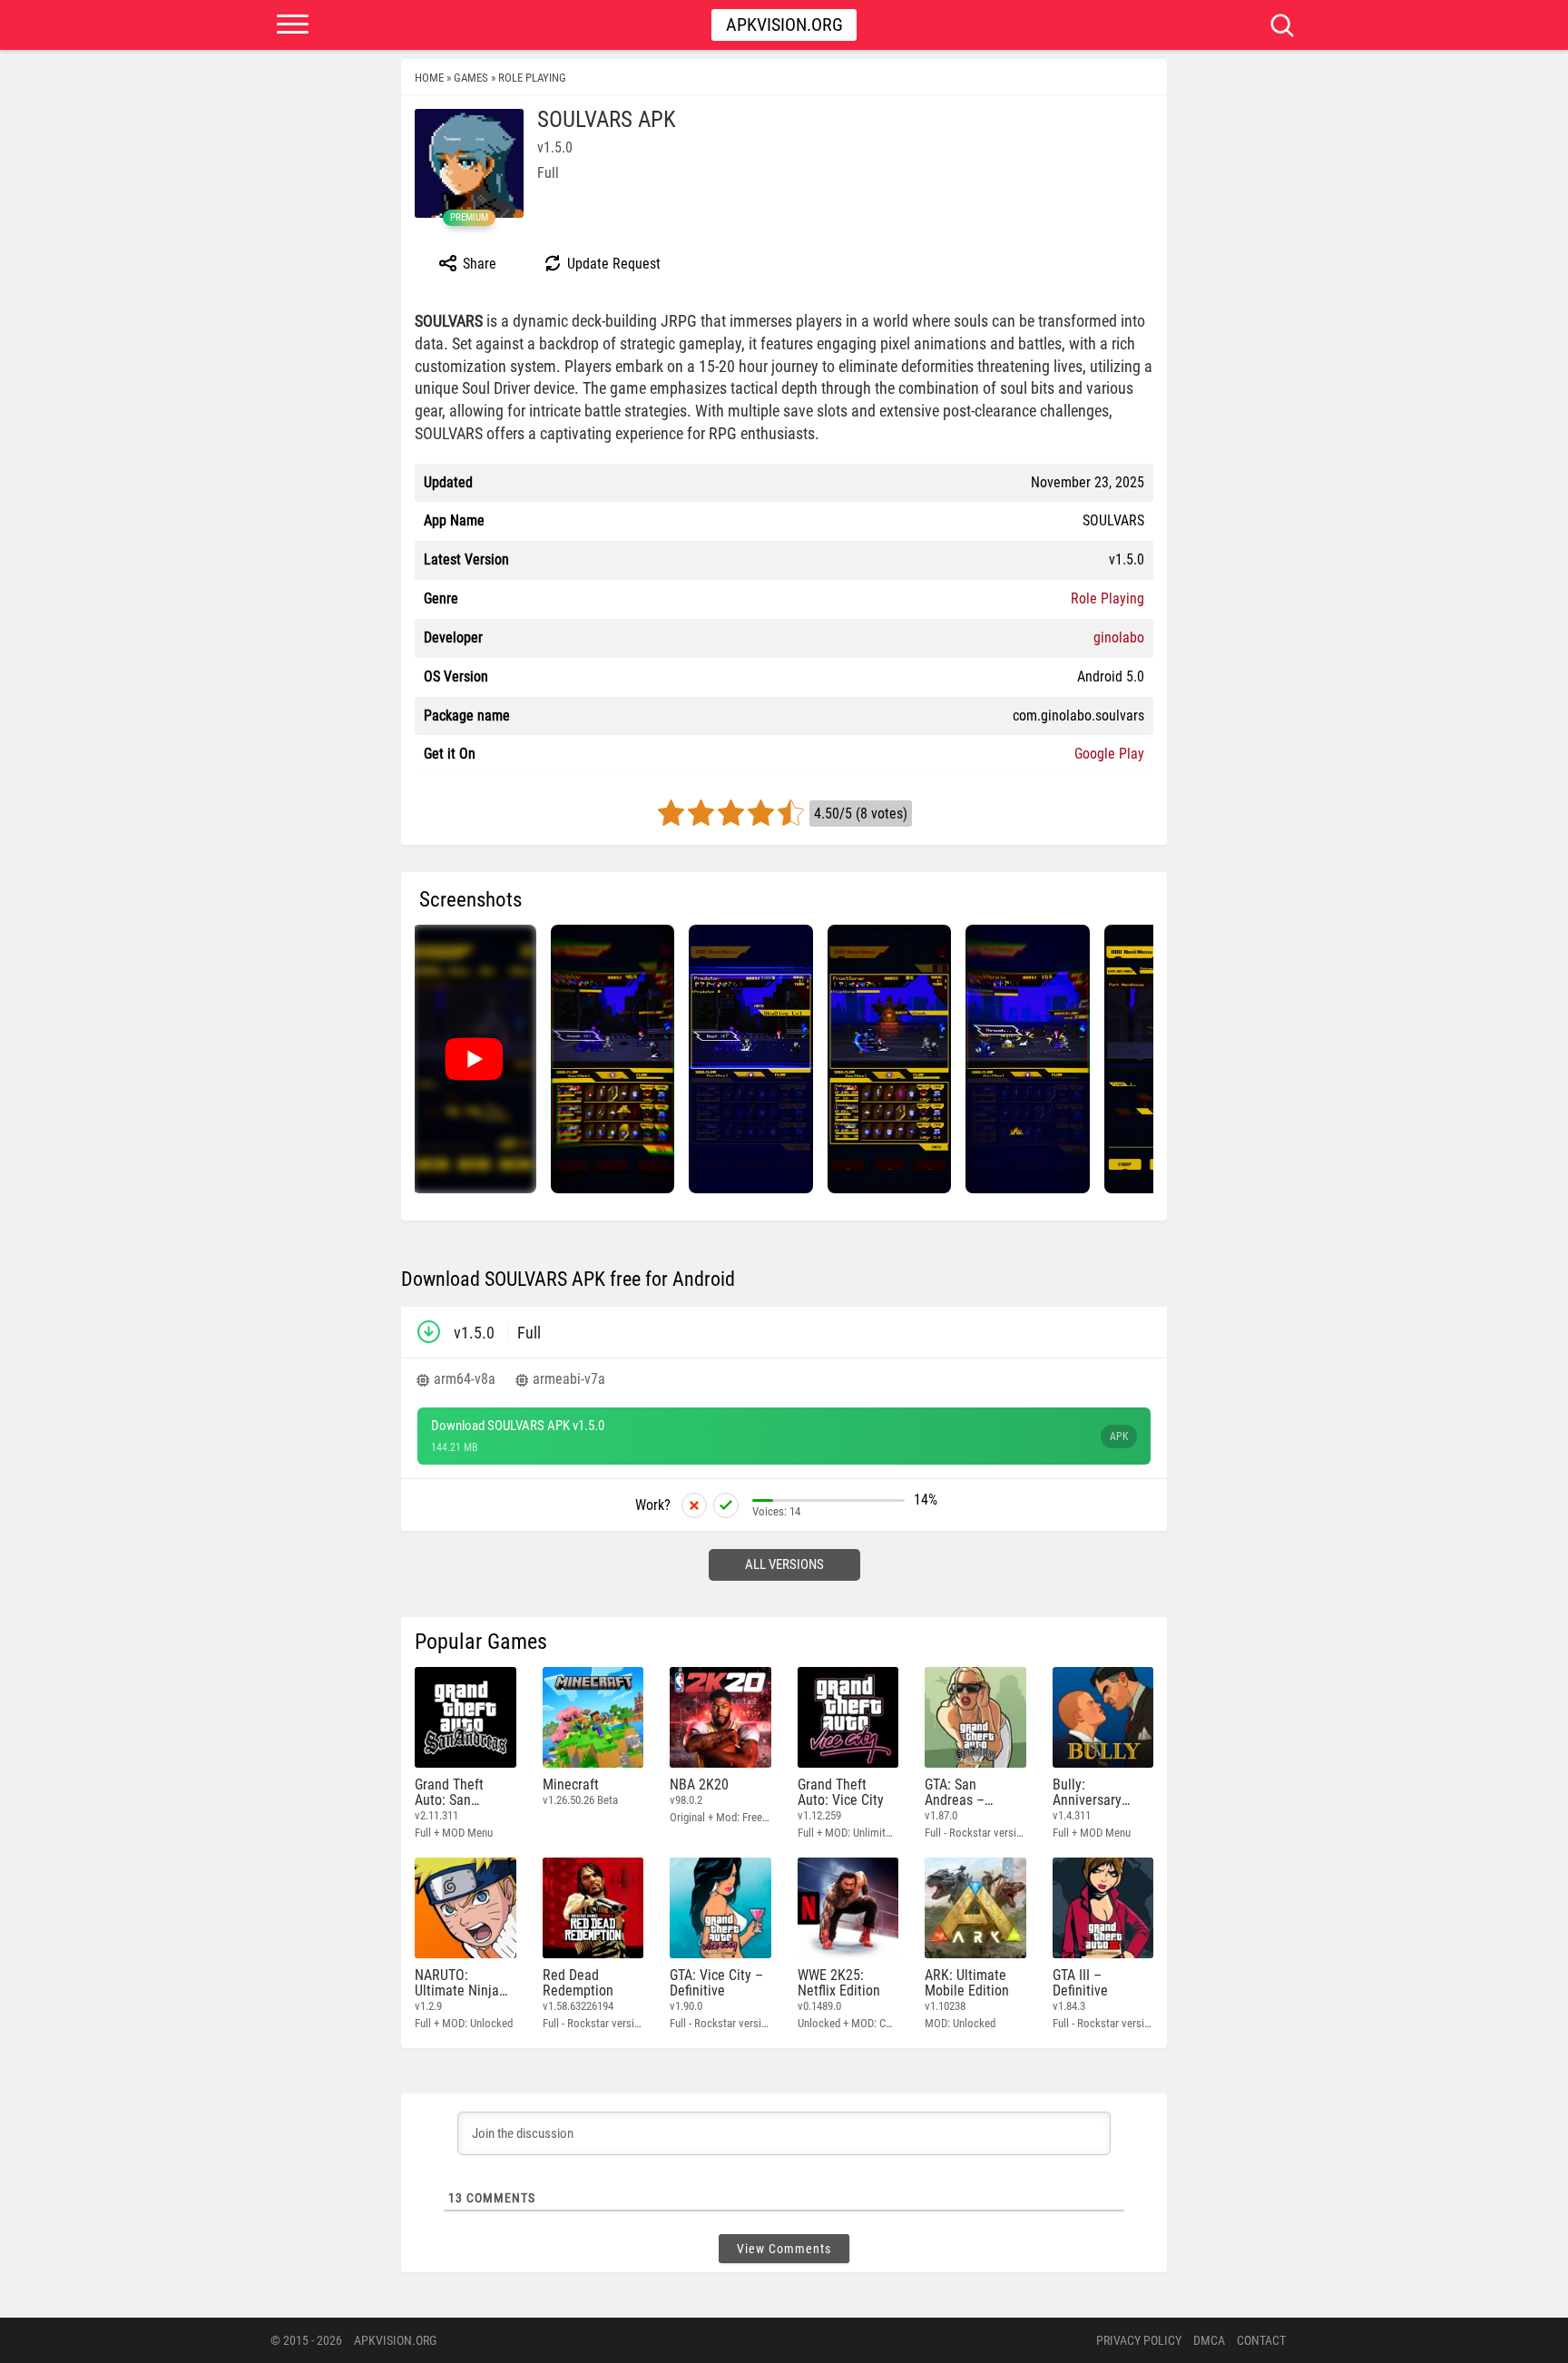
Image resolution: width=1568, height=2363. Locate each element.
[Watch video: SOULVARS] (474, 1059)
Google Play (1109, 754)
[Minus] (694, 1505)
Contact (1261, 2340)
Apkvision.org (784, 25)
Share (478, 264)
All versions (784, 1564)
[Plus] (726, 1505)
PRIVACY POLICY (1139, 2340)
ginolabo (1119, 637)
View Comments (784, 2249)
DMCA (1209, 2340)
